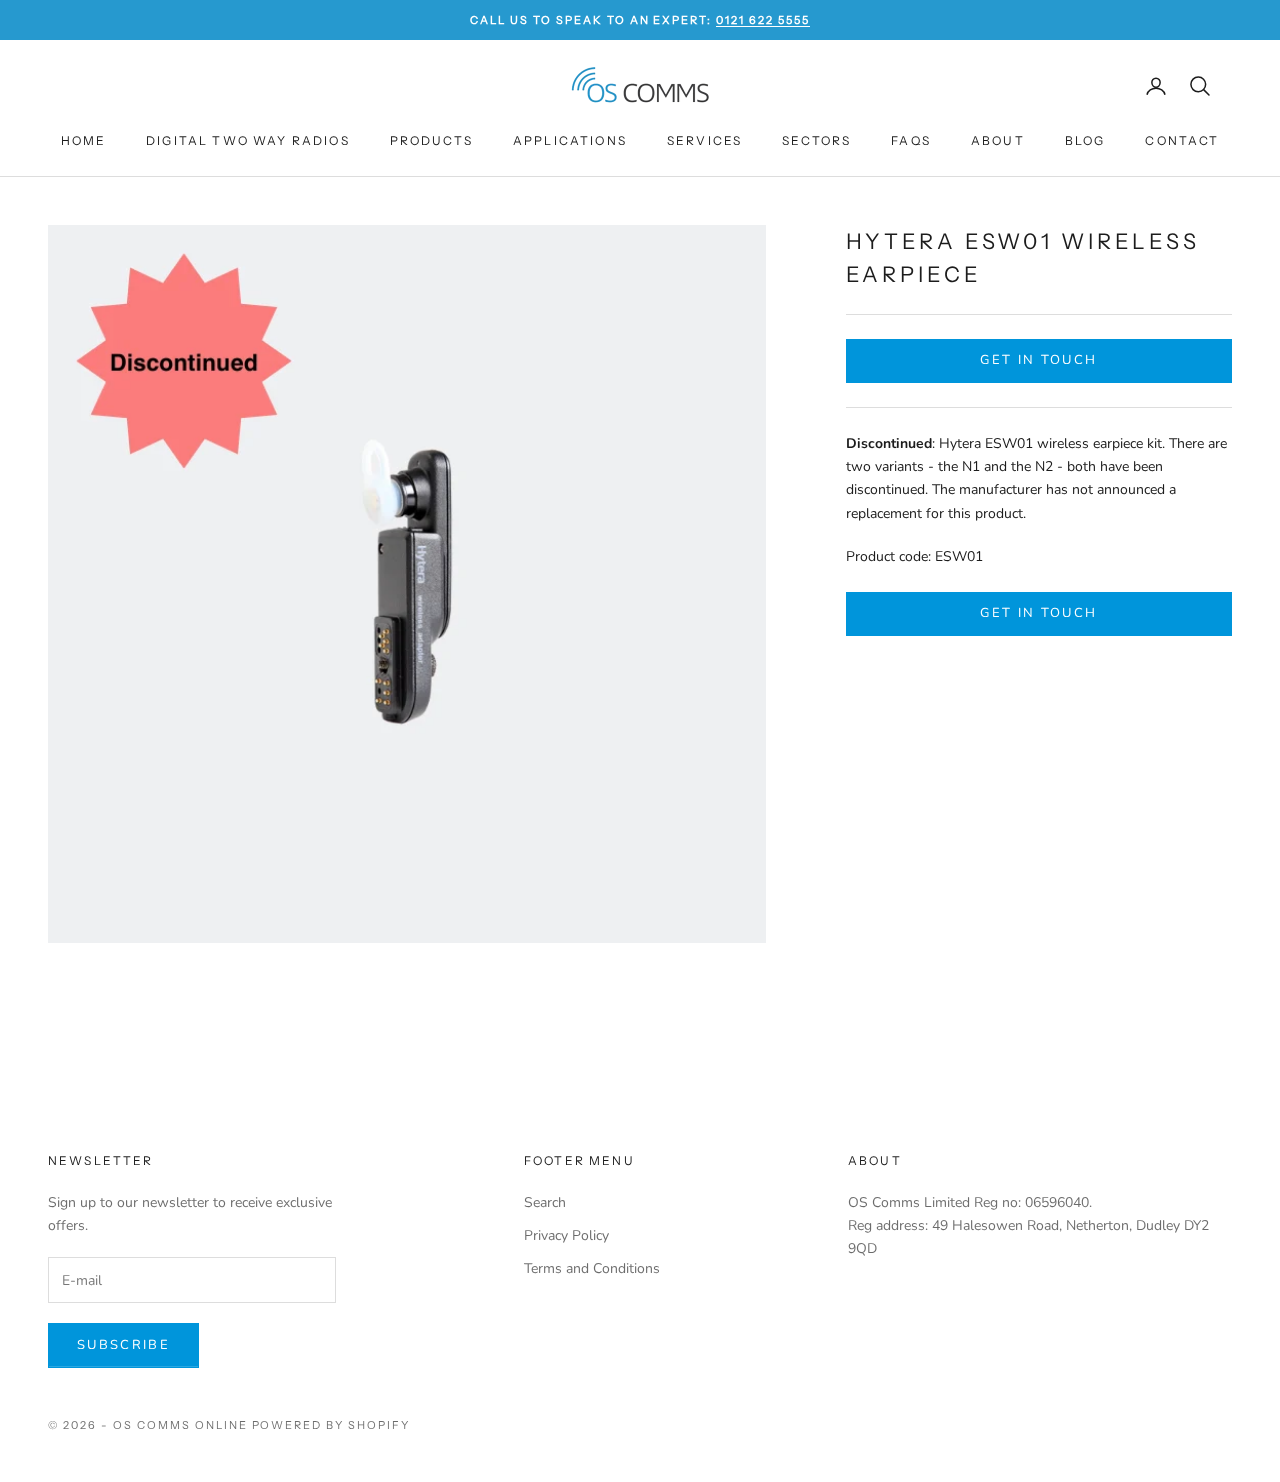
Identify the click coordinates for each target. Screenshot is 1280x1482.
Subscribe (123, 1345)
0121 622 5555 (763, 20)
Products (431, 140)
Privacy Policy (566, 1235)
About (998, 140)
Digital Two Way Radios (248, 140)
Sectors (816, 140)
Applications (570, 140)
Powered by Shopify (331, 1425)
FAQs (911, 140)
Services (704, 140)
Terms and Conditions (592, 1268)
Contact (1182, 140)
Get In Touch (1038, 360)
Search (545, 1202)
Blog (1085, 140)
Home (84, 140)
